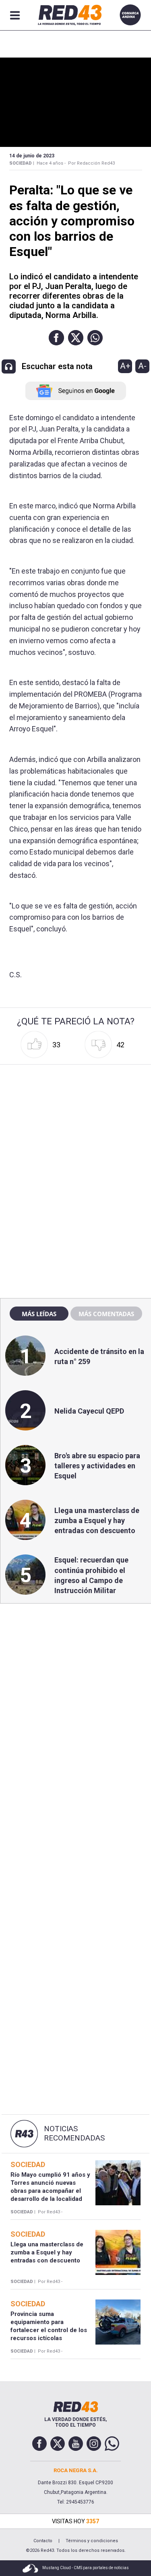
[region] (76, 1119)
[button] (56, 338)
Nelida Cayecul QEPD (89, 1411)
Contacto (43, 2541)
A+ (125, 366)
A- (142, 366)
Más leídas (39, 1314)
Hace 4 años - (51, 163)
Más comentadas (106, 1314)
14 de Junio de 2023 (32, 156)
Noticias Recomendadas (74, 2133)
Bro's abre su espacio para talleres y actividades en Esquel (97, 1466)
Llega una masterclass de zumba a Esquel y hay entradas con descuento (97, 1520)
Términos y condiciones (92, 2541)
